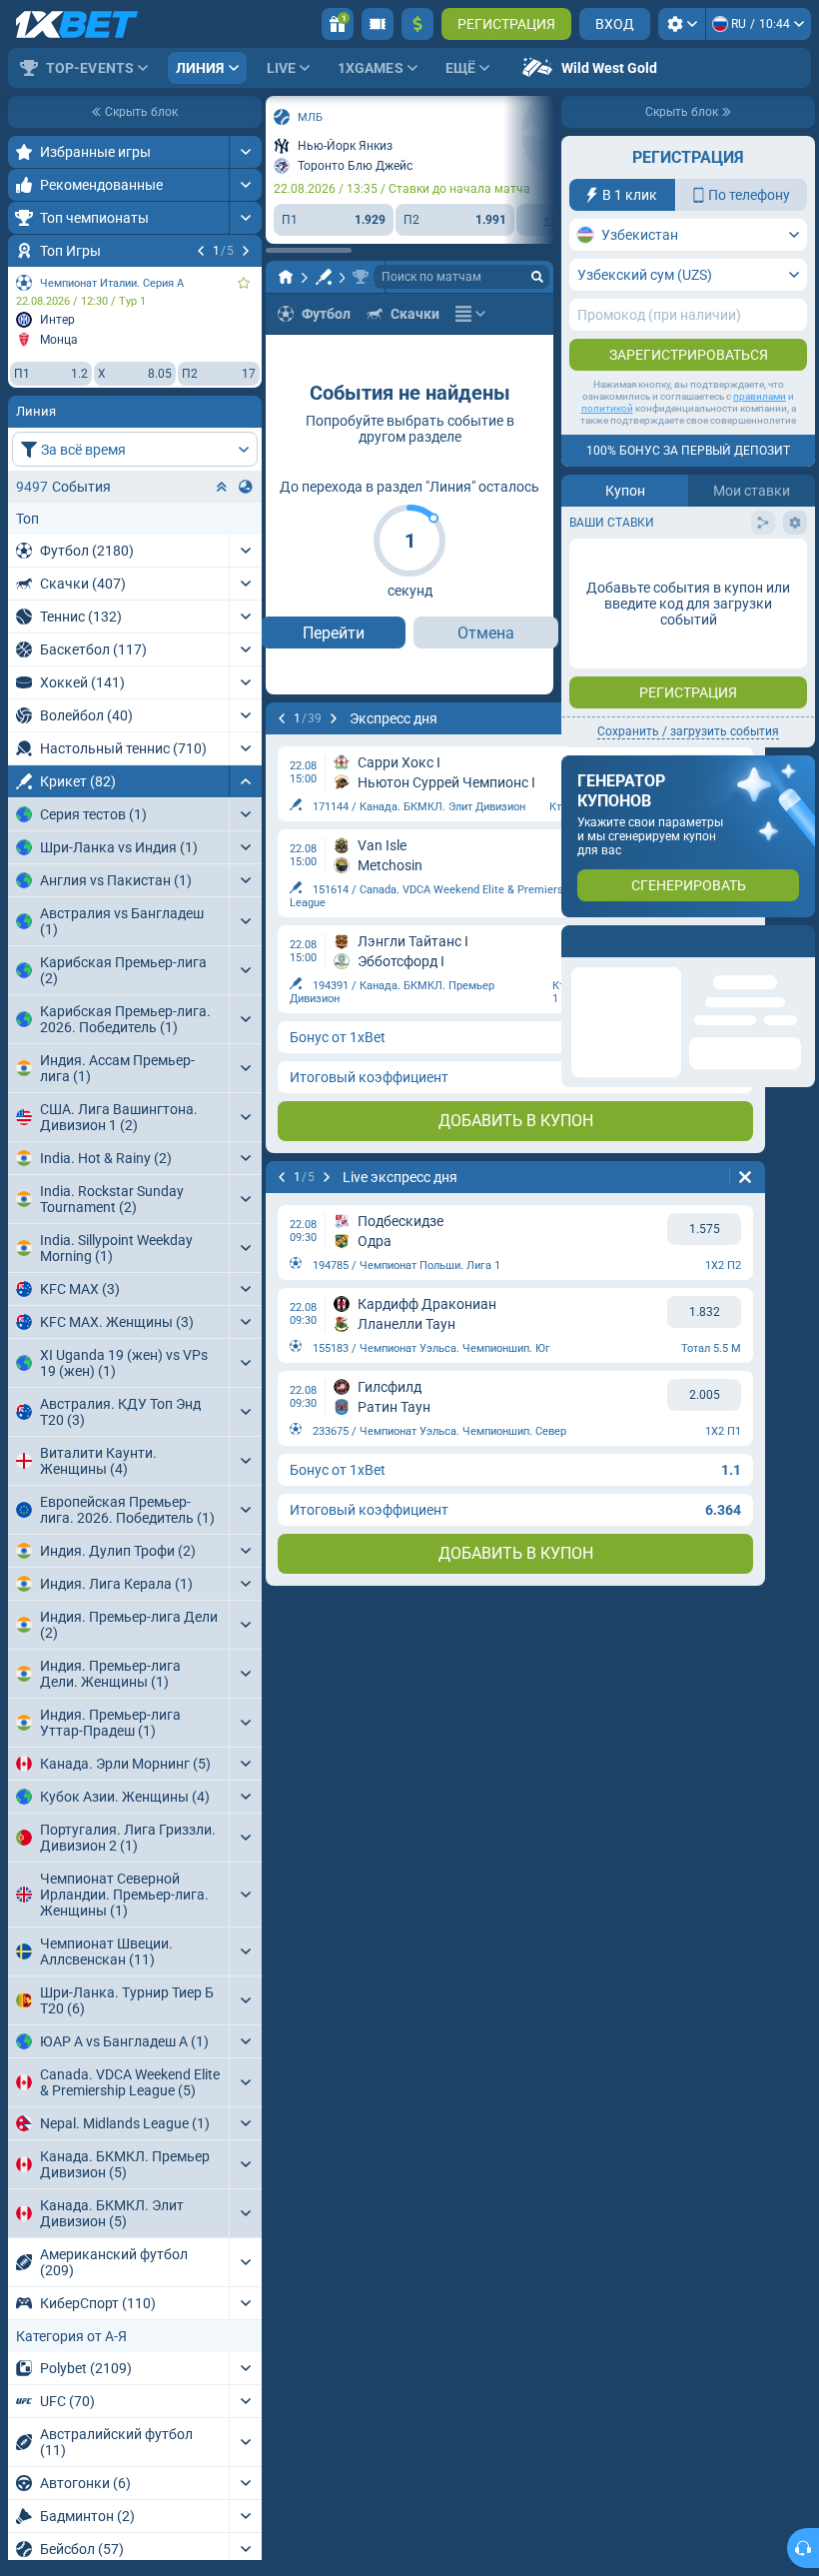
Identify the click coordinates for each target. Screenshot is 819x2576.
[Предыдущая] (201, 251)
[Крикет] (324, 277)
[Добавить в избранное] (244, 283)
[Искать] (537, 277)
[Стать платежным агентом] (378, 24)
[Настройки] (682, 24)
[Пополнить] (417, 24)
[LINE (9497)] (286, 277)
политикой (607, 408)
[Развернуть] (245, 152)
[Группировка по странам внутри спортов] (246, 487)
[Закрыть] (799, 941)
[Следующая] (246, 251)
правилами (760, 396)
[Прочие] (470, 314)
